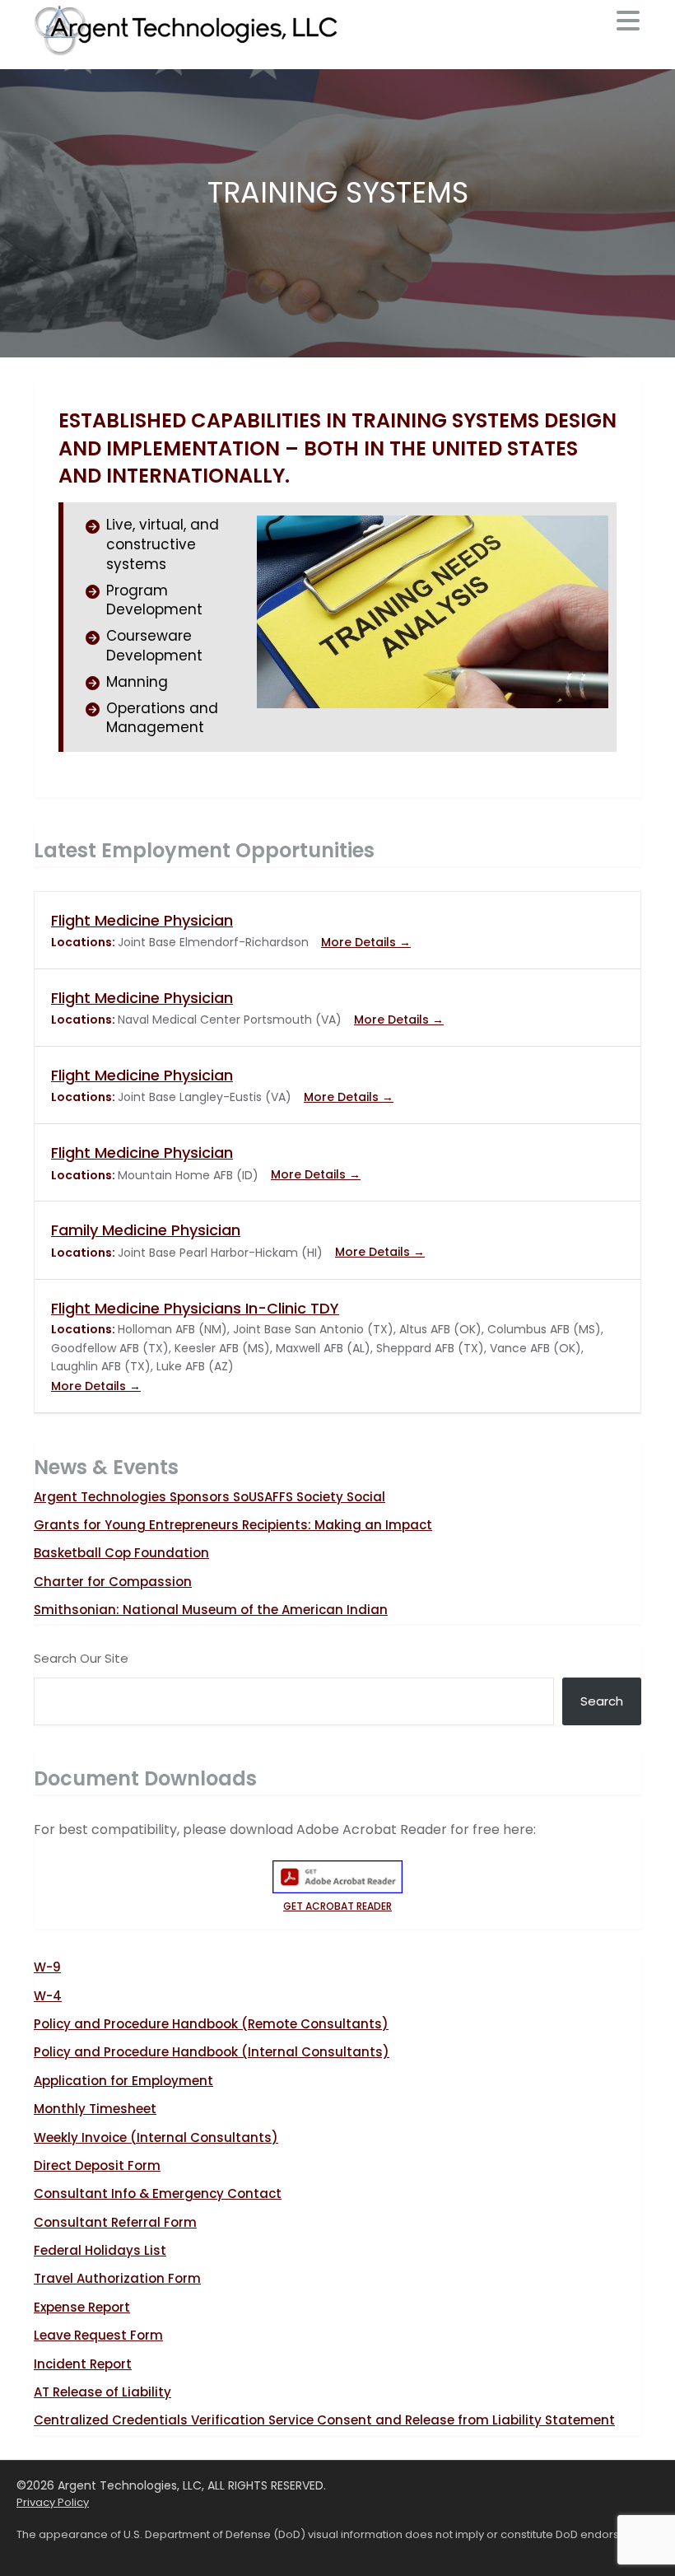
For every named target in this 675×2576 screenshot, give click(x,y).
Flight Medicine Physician (142, 920)
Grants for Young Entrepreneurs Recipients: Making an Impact (233, 1525)
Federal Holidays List (100, 2250)
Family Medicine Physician (146, 1230)
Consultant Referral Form (115, 2222)
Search (602, 1701)
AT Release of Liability (102, 2392)
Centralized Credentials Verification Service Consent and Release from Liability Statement (324, 2420)
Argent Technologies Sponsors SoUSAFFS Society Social (209, 1497)
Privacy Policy (53, 2502)
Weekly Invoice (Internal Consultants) (156, 2137)
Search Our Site (81, 1658)
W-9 (47, 1967)
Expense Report (82, 2307)
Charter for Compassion (113, 1582)
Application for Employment (123, 2081)
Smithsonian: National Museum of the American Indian (211, 1610)
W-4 (48, 1996)
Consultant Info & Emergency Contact (158, 2193)
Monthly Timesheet (95, 2109)
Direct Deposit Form (97, 2165)
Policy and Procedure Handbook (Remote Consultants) (211, 2024)
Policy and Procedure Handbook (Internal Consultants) (212, 2052)
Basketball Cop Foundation (121, 1553)
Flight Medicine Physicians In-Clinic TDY (195, 1308)
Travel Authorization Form (117, 2278)
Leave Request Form (98, 2335)
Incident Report (83, 2364)
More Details (360, 942)
